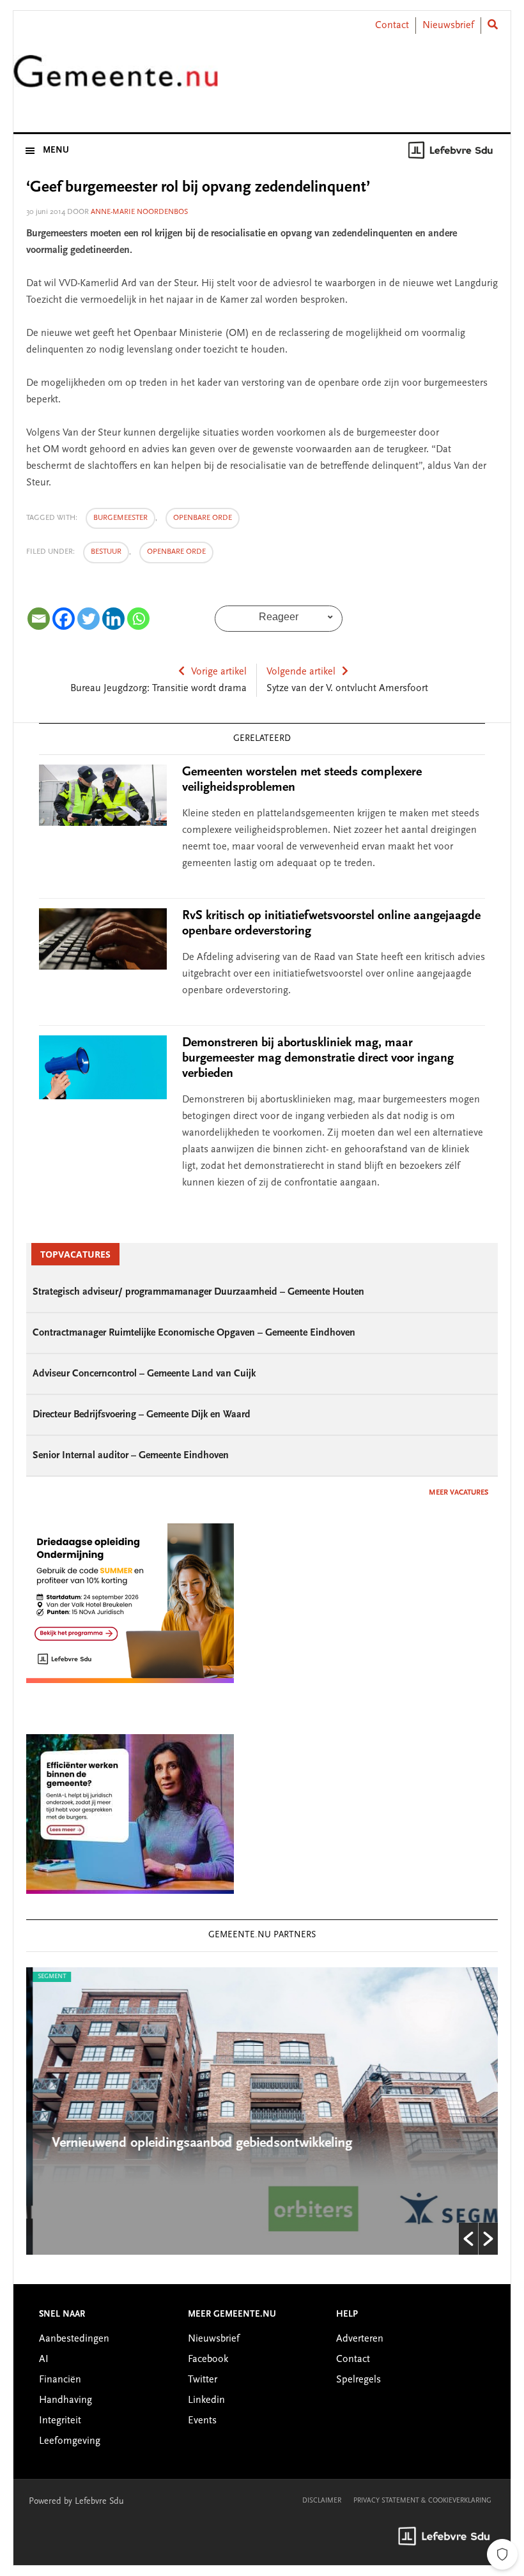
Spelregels (358, 2380)
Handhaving (65, 2400)
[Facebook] (64, 619)
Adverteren (360, 2339)
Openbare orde (176, 552)
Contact (392, 26)
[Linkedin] (113, 619)
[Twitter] (89, 619)
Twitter (203, 2380)
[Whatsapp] (138, 619)
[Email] (39, 619)
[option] (262, 2111)
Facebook (208, 2359)
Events (202, 2421)
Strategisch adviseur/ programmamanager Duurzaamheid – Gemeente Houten (198, 1292)
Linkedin (206, 2400)
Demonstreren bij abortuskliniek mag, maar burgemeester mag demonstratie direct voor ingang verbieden (318, 1058)
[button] (468, 2239)
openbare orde (203, 518)
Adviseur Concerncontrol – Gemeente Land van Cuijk (144, 1374)
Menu (56, 151)
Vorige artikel (219, 672)
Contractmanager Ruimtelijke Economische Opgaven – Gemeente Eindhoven (194, 1333)
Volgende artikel (301, 672)
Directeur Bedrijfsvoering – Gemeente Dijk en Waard (142, 1415)
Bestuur (106, 552)
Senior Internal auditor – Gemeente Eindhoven (131, 1456)
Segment (45, 1977)
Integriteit (60, 2421)
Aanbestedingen (74, 2339)
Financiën (60, 2380)
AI (44, 2359)
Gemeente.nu (116, 79)
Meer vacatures (458, 1493)
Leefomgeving (70, 2441)
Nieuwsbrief (448, 26)
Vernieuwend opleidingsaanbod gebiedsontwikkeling (196, 2144)
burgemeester (120, 518)
